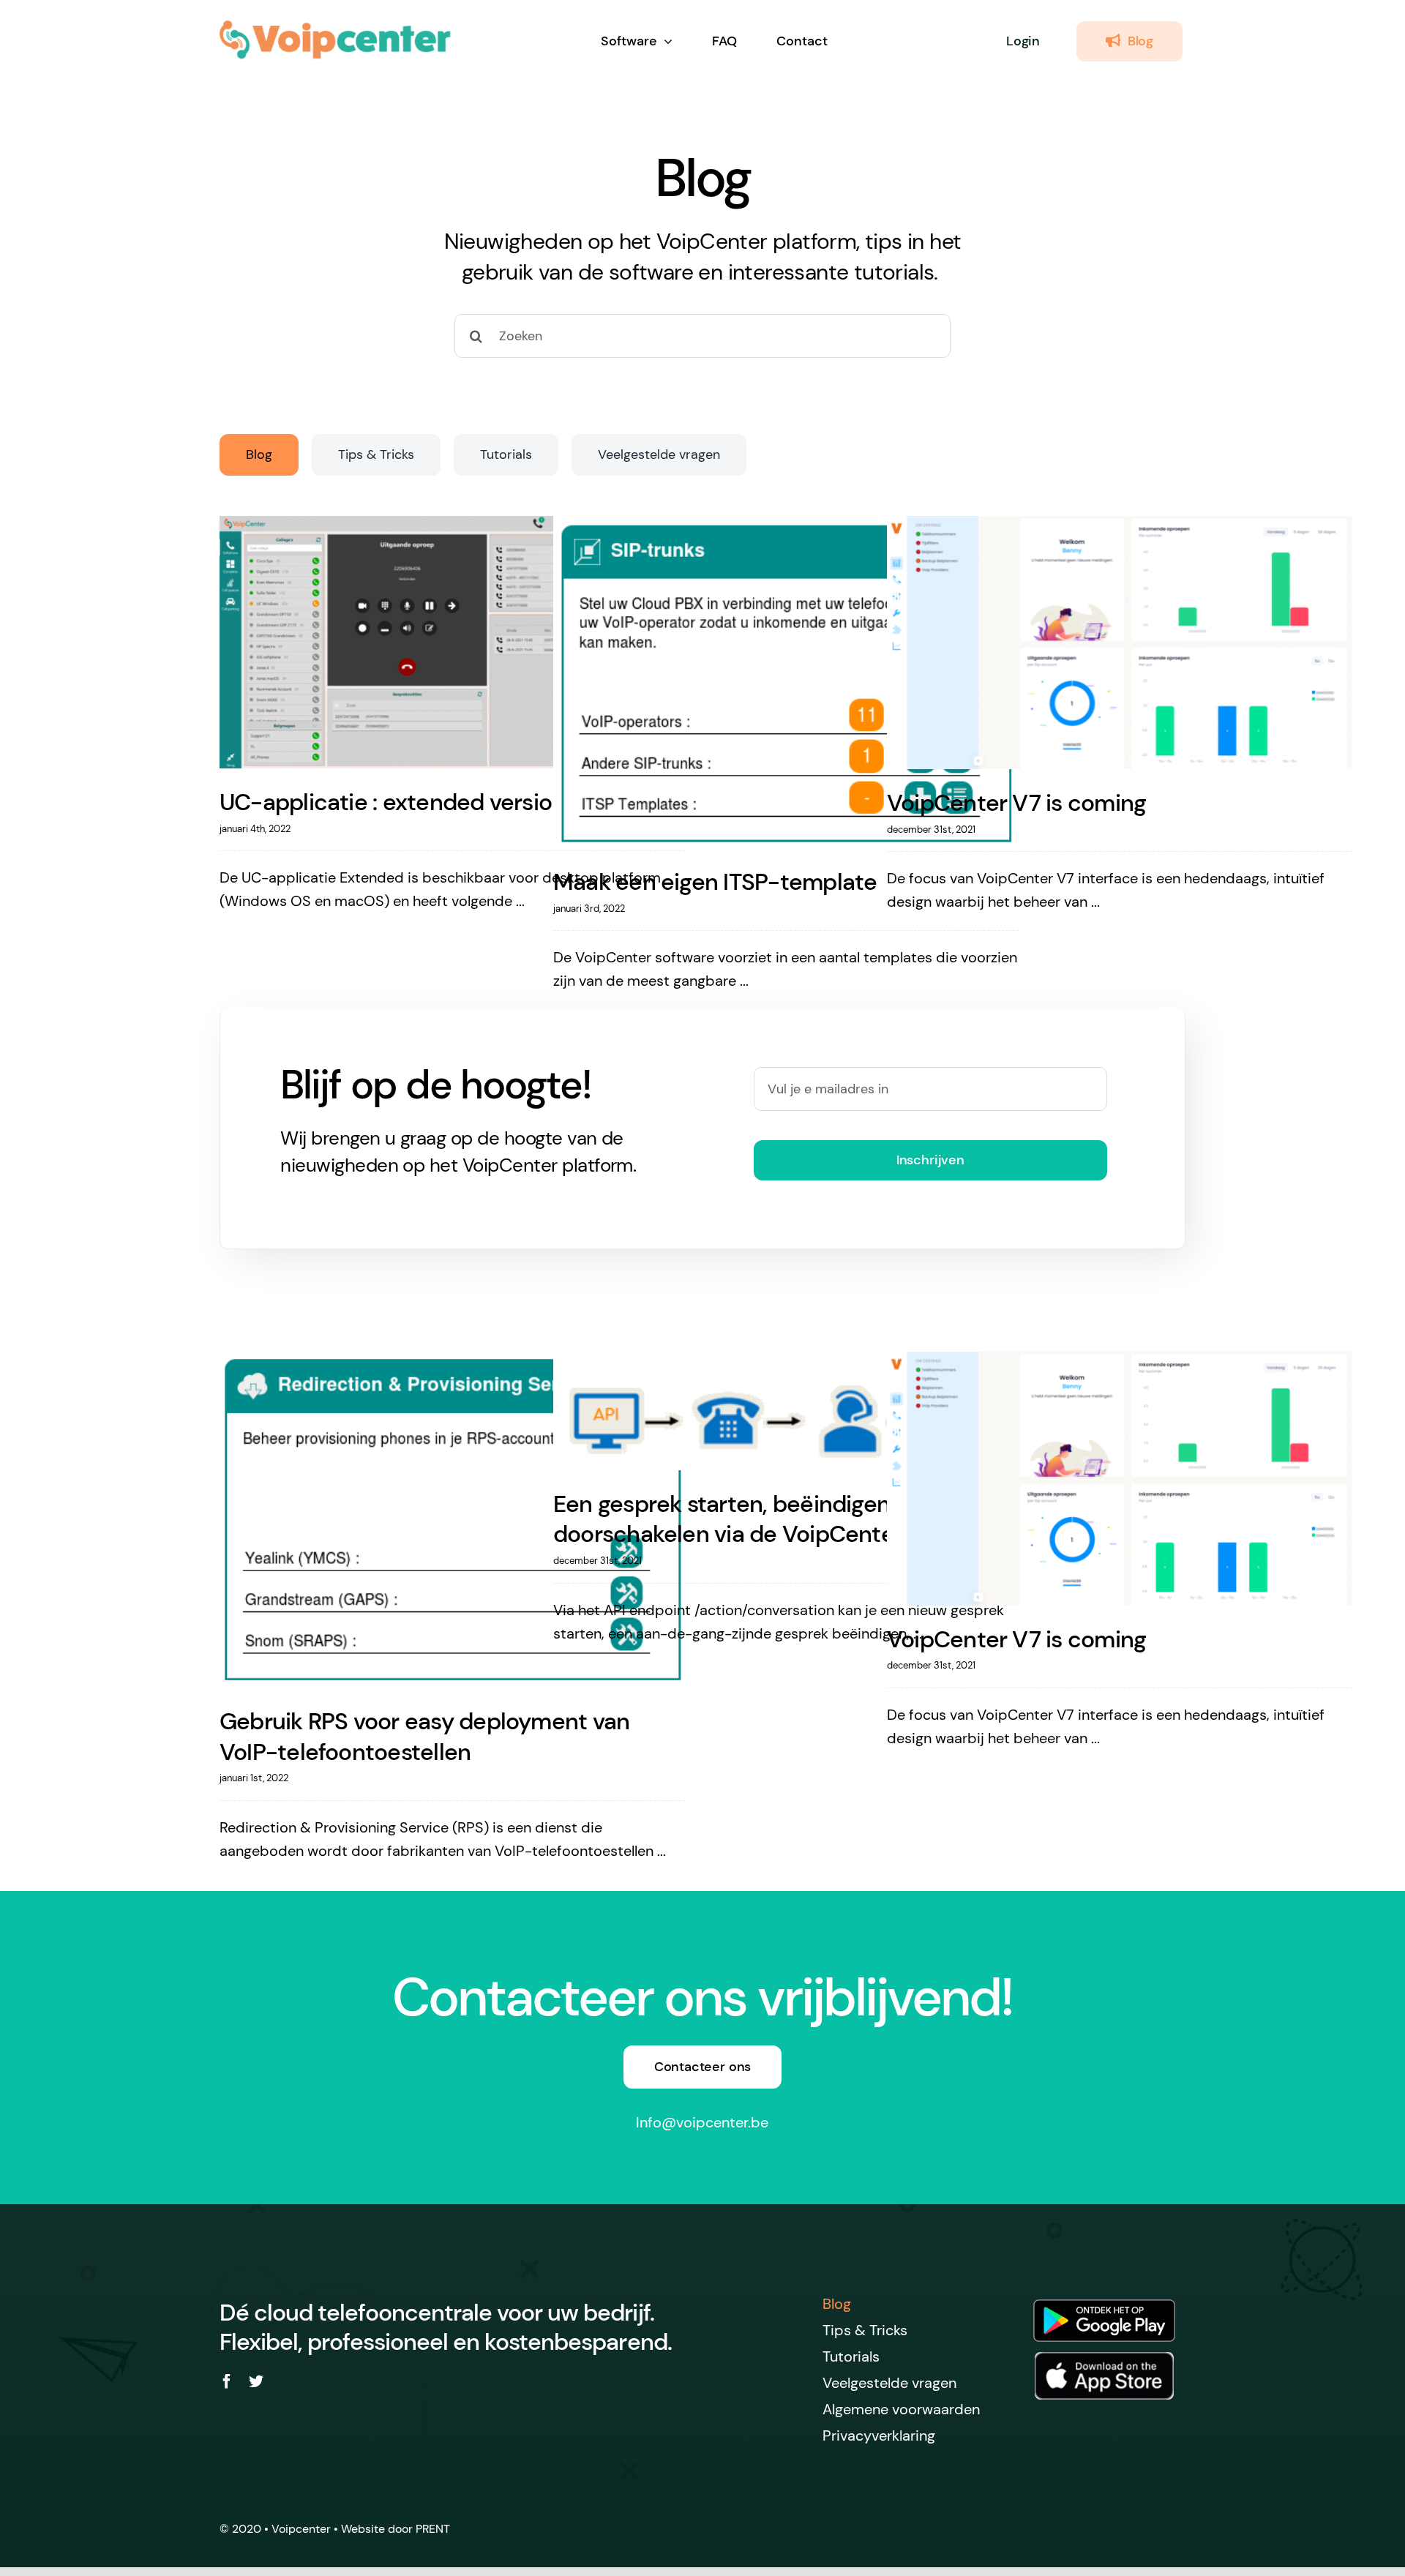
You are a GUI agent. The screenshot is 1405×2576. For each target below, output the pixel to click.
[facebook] (227, 2381)
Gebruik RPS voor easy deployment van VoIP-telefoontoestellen (424, 1737)
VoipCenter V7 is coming (1016, 803)
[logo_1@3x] (336, 27)
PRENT (433, 2529)
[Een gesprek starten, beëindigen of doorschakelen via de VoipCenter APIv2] (786, 1411)
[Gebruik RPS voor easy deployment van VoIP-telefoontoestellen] (452, 1520)
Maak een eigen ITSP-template (715, 882)
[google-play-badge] (1104, 2296)
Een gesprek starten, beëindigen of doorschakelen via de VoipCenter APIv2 (760, 1519)
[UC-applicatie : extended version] (452, 643)
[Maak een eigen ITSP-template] (786, 682)
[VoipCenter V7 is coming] (1120, 643)
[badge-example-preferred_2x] (1104, 2359)
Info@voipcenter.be (702, 2122)
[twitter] (256, 2381)
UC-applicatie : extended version (392, 802)
